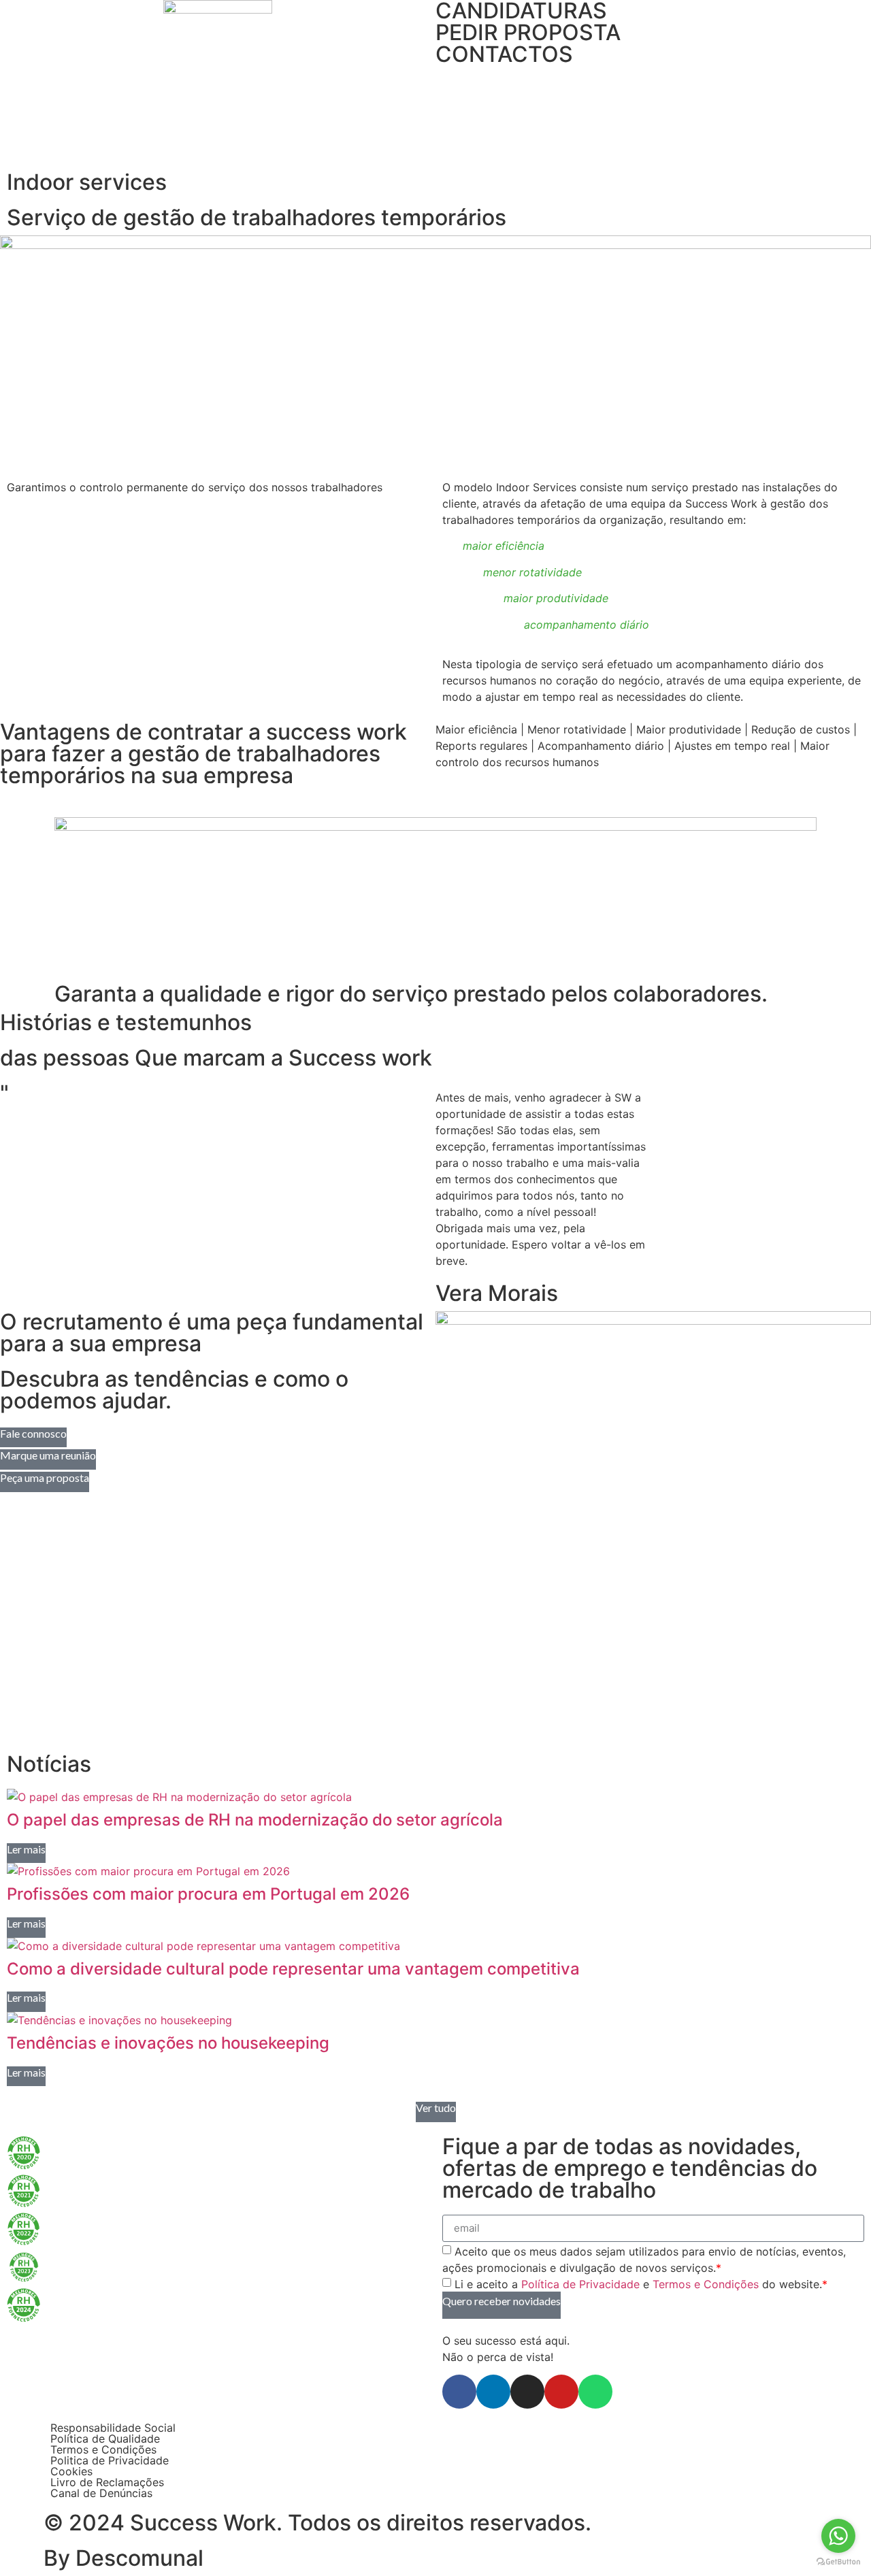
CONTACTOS (504, 54)
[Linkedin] (493, 2392)
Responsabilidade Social (113, 2428)
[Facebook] (459, 2392)
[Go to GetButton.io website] (838, 2562)
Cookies (71, 2471)
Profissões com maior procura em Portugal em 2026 (208, 1894)
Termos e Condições (706, 2284)
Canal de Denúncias (101, 2493)
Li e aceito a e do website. (641, 2284)
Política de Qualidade (105, 2439)
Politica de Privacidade (110, 2460)
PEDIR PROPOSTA (528, 32)
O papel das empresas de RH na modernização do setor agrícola (255, 1820)
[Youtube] (561, 2392)
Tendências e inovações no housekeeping (168, 2043)
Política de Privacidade (580, 2284)
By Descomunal (124, 2558)
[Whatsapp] (595, 2392)
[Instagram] (527, 2392)
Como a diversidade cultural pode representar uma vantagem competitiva (293, 1969)
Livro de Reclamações (107, 2482)
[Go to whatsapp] (838, 2536)
